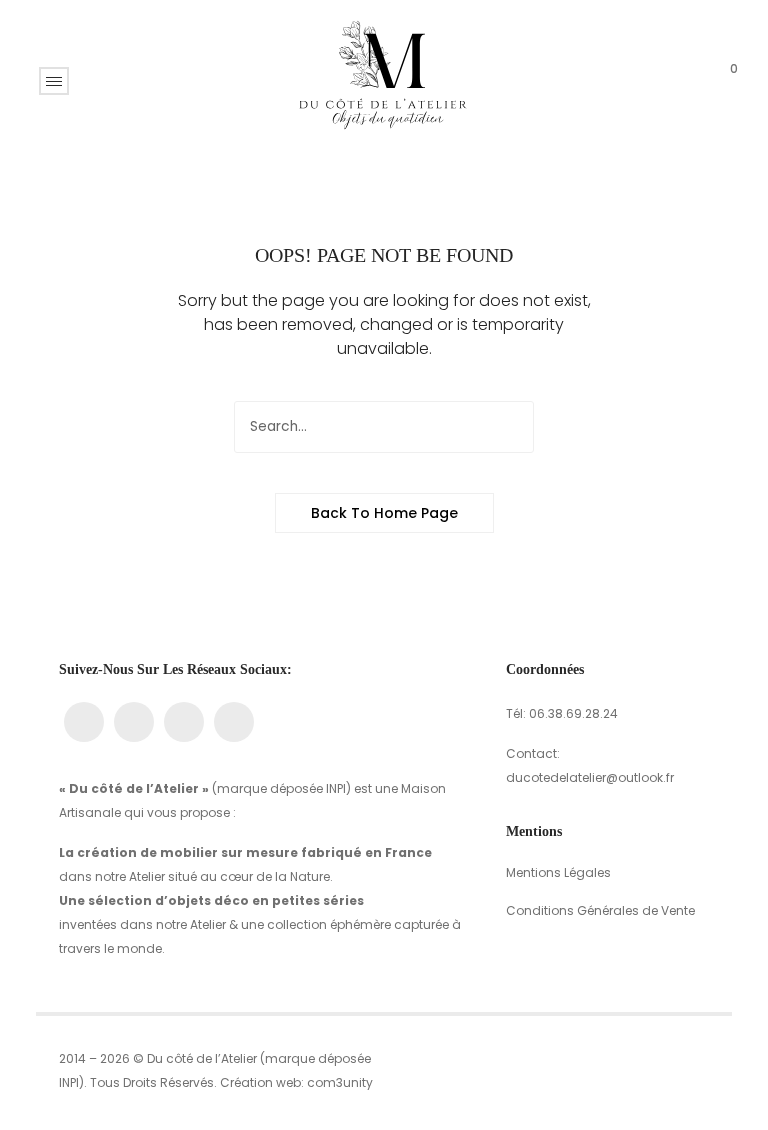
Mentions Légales (558, 872)
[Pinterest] (234, 722)
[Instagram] (134, 722)
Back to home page (384, 513)
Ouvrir (54, 81)
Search (508, 427)
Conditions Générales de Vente (600, 910)
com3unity (340, 1082)
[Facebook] (84, 722)
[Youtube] (184, 722)
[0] (719, 81)
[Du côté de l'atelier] (384, 79)
